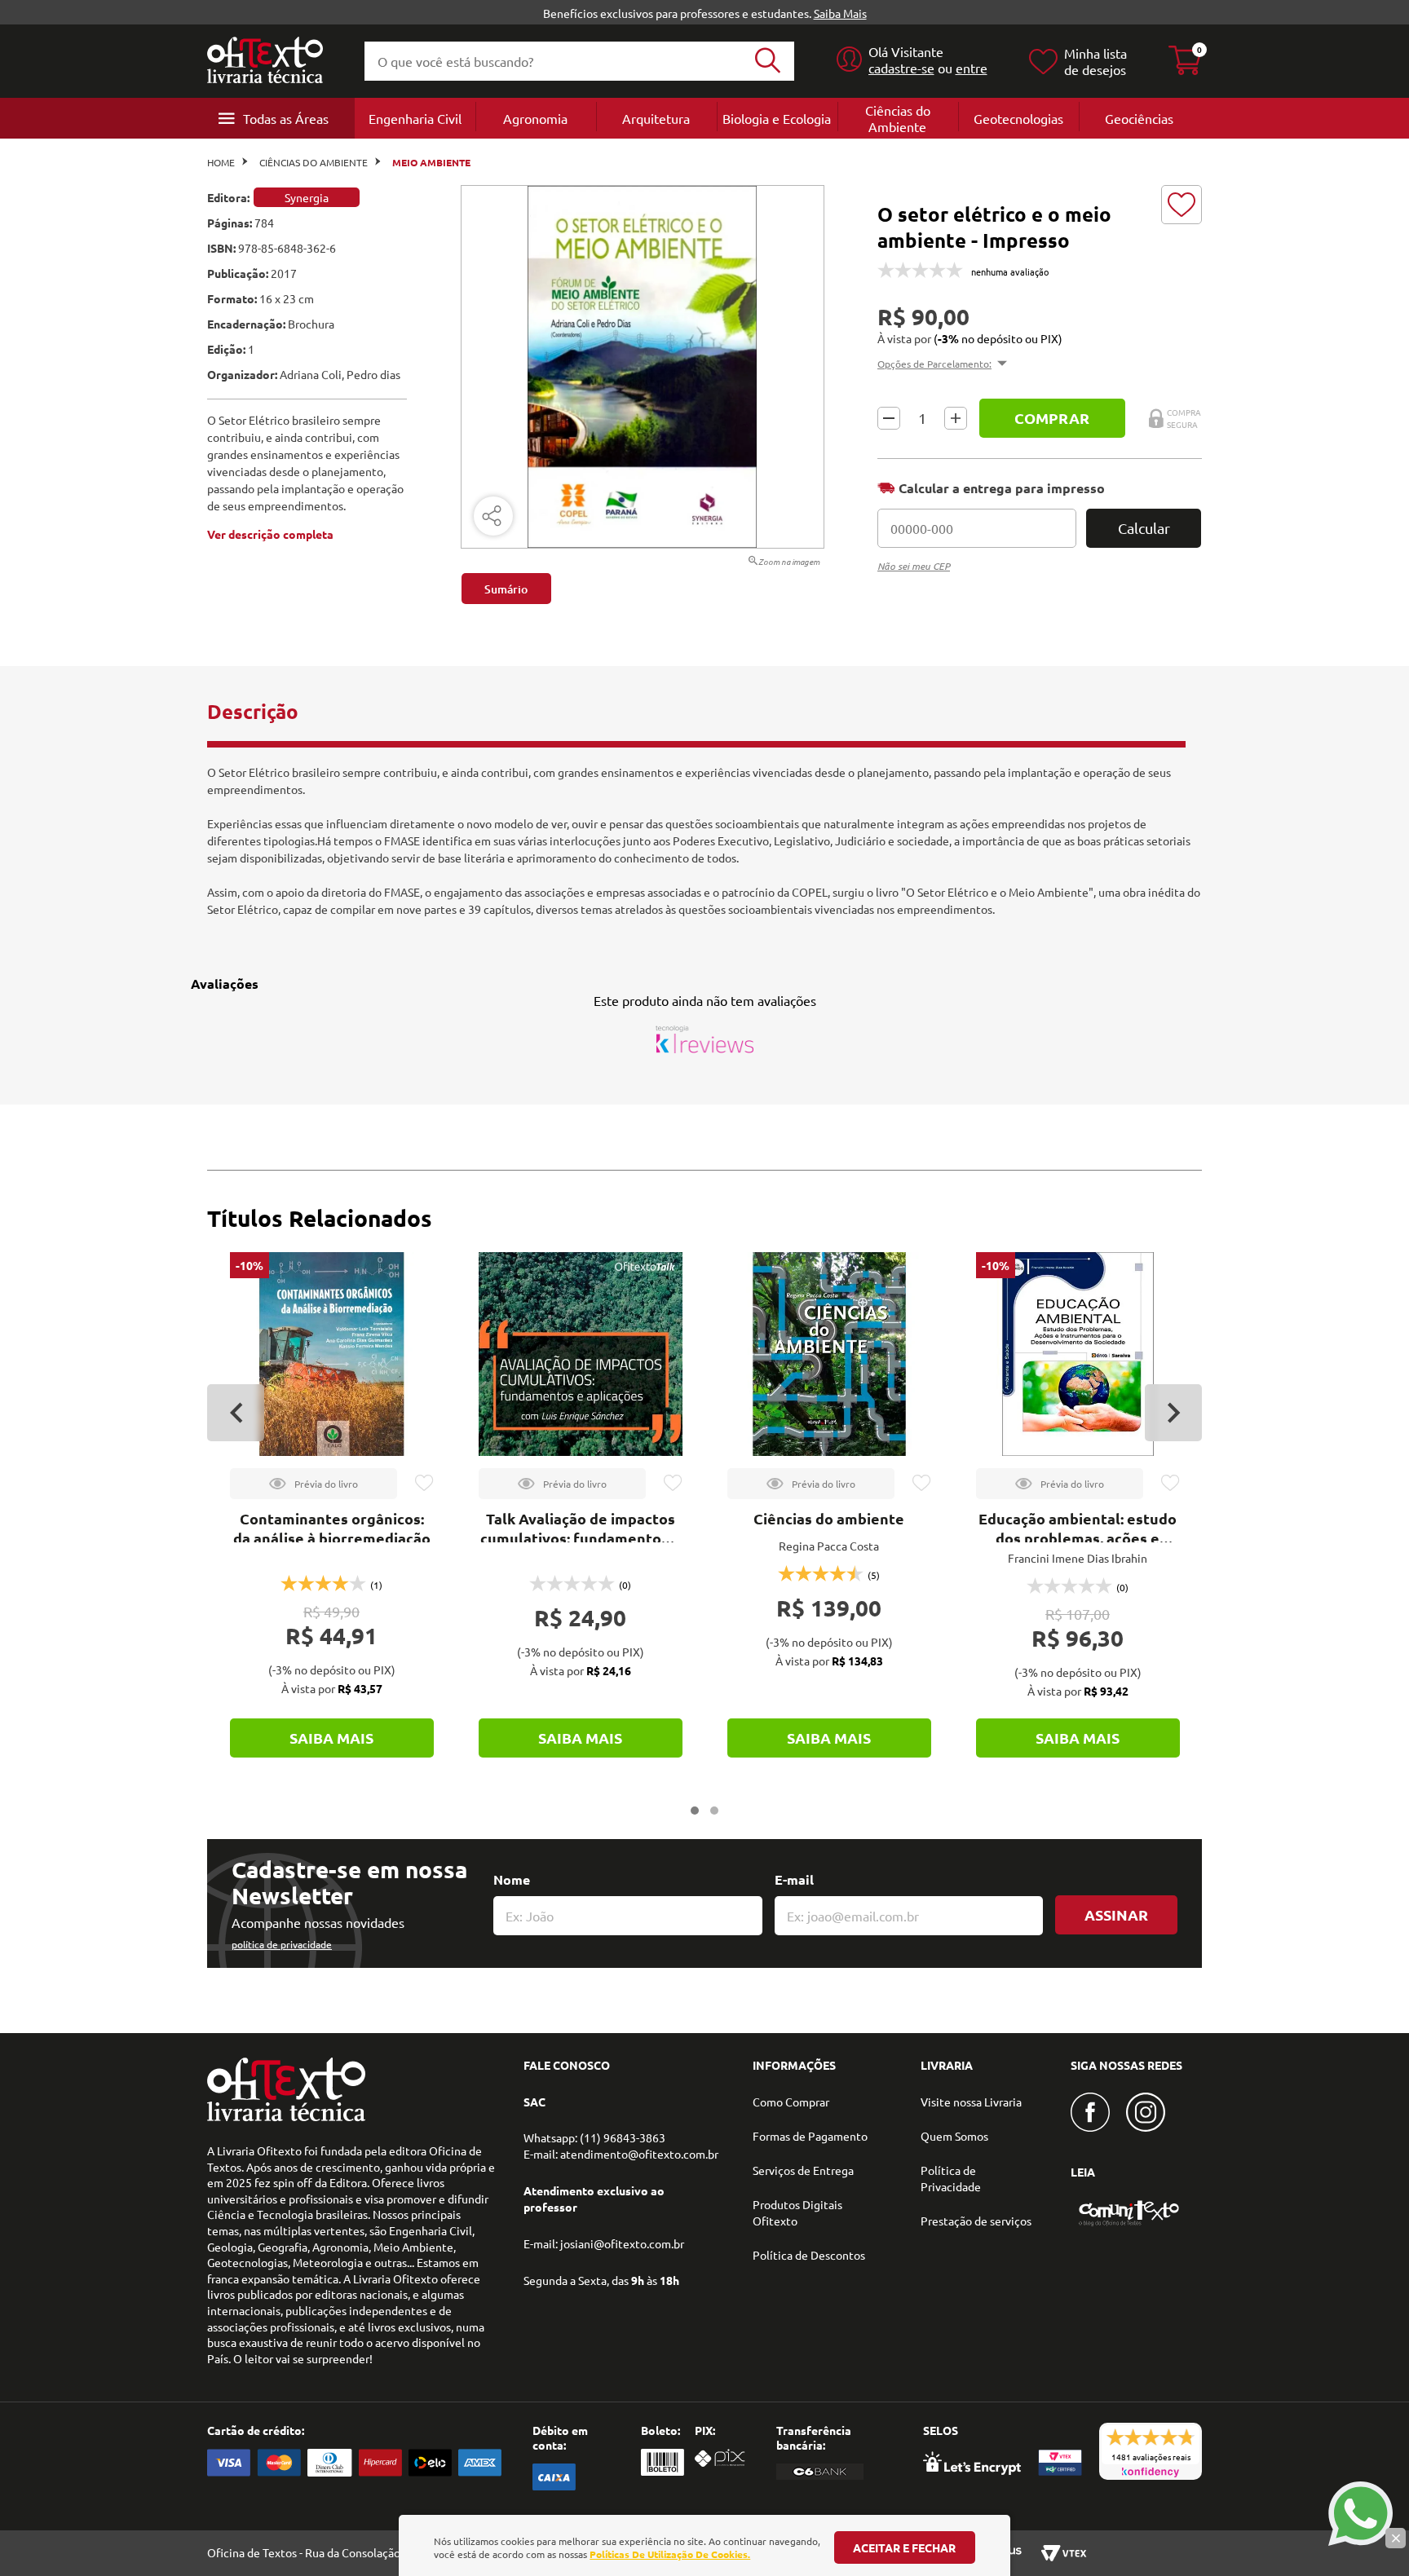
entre (972, 68)
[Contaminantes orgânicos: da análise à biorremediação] (332, 1354)
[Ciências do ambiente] (829, 1354)
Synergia (307, 197)
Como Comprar (791, 2102)
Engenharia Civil (415, 118)
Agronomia (535, 118)
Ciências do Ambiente (898, 118)
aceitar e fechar (904, 2547)
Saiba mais (331, 1738)
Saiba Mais (840, 13)
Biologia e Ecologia (777, 118)
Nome (512, 1879)
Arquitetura (656, 118)
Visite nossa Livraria (971, 2102)
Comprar (1052, 418)
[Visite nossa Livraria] (286, 2117)
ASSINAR (1116, 1914)
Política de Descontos (809, 2255)
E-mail (794, 1879)
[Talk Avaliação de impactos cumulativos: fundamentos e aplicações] (581, 1354)
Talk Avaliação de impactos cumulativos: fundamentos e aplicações (581, 1538)
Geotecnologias (1018, 118)
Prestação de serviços (976, 2221)
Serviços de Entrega (803, 2170)
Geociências (1139, 118)
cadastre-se (901, 68)
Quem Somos (954, 2136)
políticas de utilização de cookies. (670, 2554)
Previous (236, 1413)
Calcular (1144, 528)
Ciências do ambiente (829, 1518)
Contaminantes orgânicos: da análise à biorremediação (332, 1528)
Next (1173, 1413)
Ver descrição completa (270, 534)
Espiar (314, 1484)
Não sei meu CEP (914, 566)
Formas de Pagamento (810, 2136)
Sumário (506, 589)
